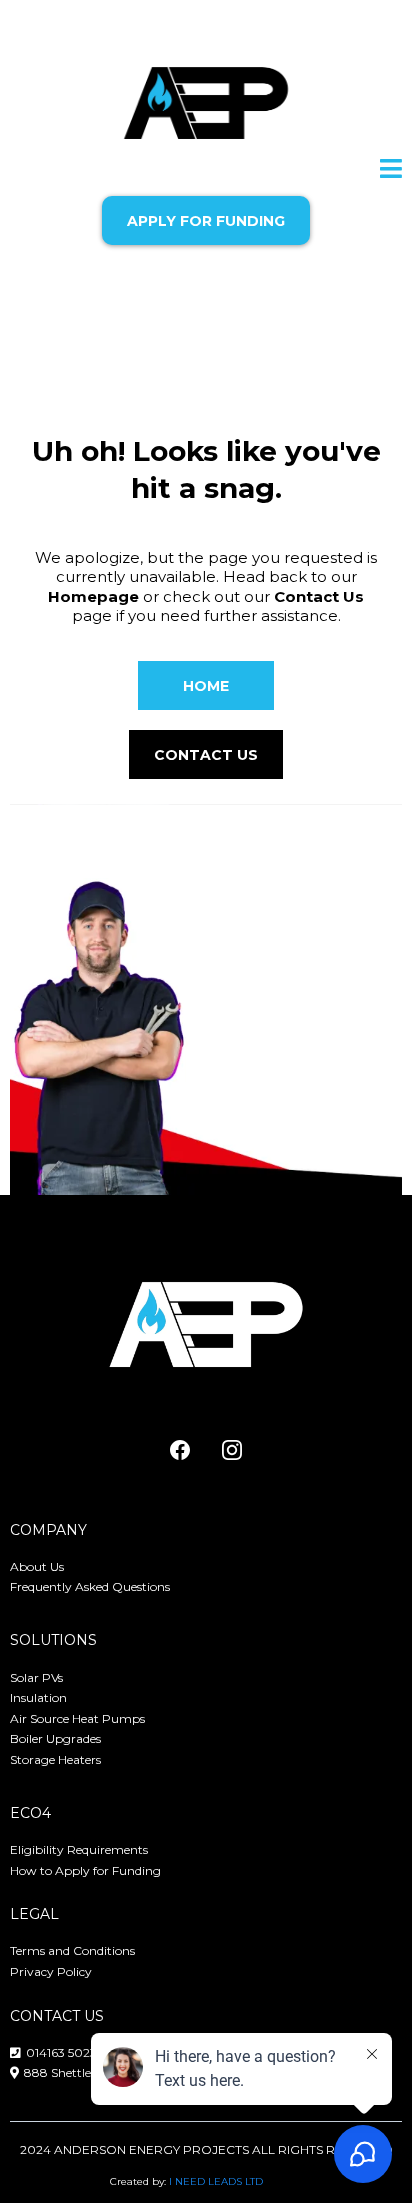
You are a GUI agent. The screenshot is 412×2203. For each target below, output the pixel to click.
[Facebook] (180, 1450)
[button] (391, 171)
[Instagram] (232, 1450)
